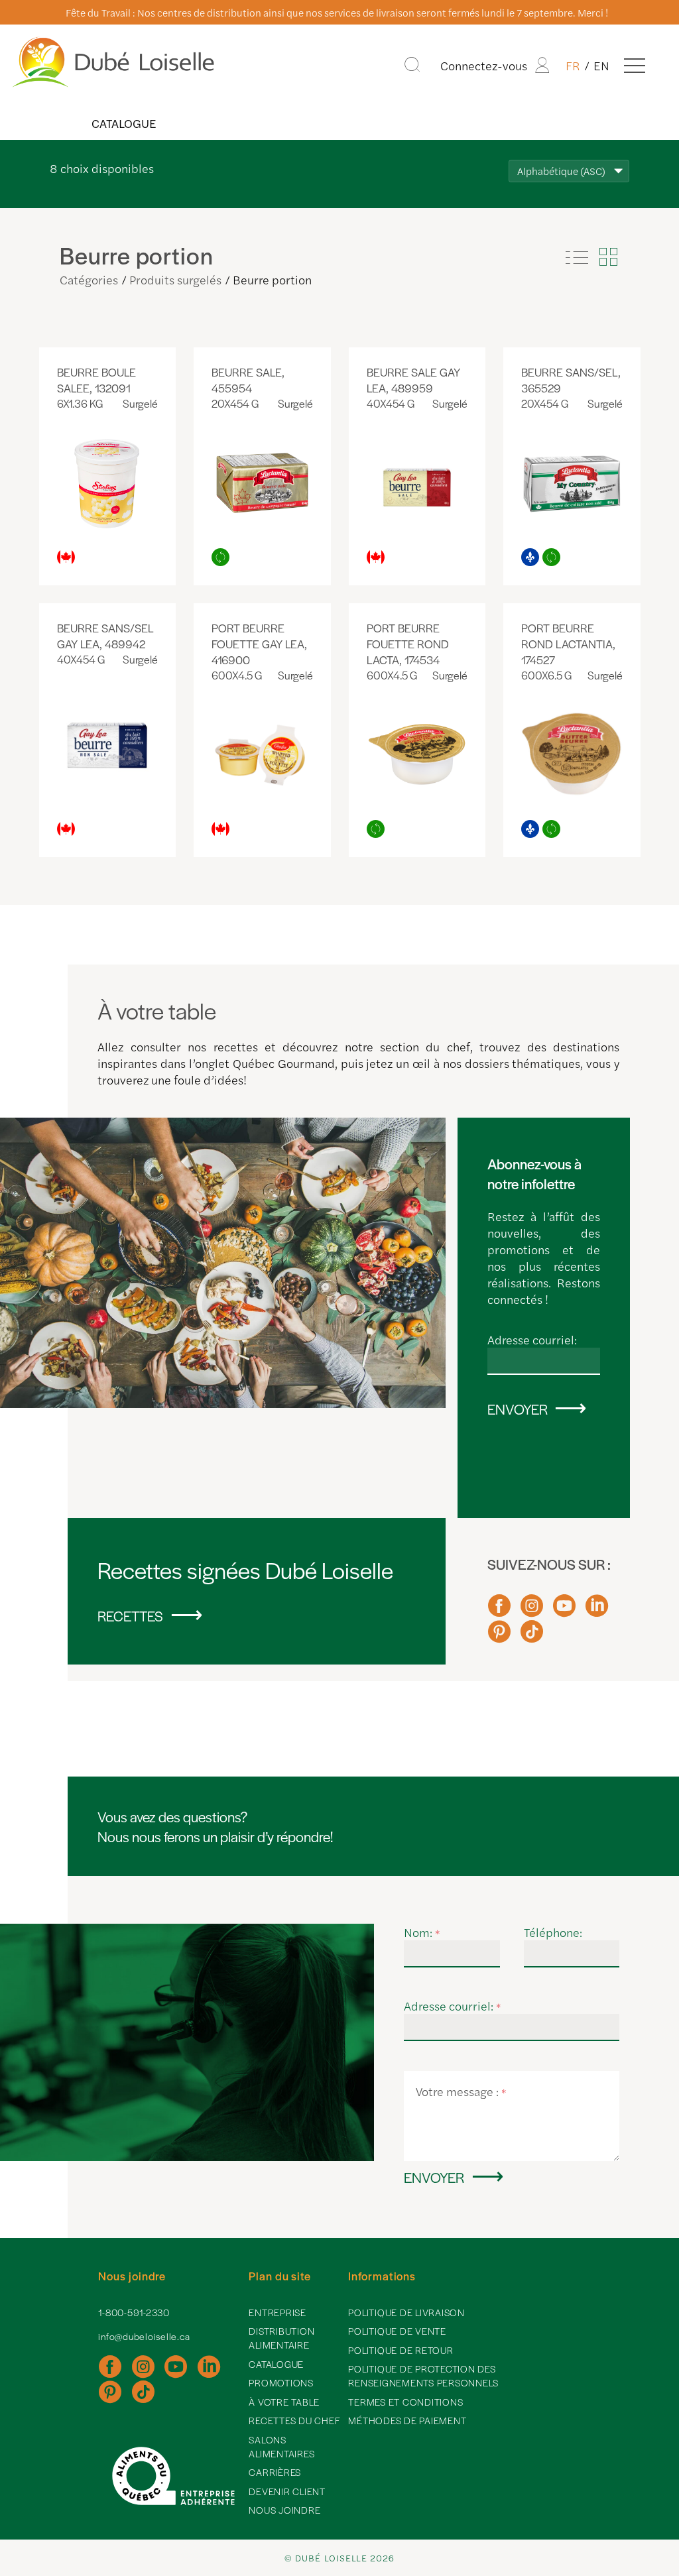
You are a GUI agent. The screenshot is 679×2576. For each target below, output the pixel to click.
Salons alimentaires (281, 2446)
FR (573, 65)
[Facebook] (499, 1611)
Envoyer (518, 1409)
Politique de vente (397, 2331)
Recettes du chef (294, 2420)
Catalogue (124, 123)
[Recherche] (412, 65)
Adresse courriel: (532, 1339)
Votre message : (461, 2091)
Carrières (275, 2472)
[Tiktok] (532, 1637)
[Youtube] (564, 1611)
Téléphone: (553, 1932)
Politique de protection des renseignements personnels (423, 2375)
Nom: (422, 1932)
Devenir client (287, 2491)
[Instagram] (532, 1611)
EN (601, 65)
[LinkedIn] (597, 1611)
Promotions (281, 2382)
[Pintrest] (499, 1637)
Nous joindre (284, 2510)
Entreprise (278, 2312)
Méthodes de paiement (407, 2420)
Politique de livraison (406, 2312)
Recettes (130, 1615)
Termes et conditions (405, 2402)
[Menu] (635, 65)
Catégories (89, 279)
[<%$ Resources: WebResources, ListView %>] (577, 257)
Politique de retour (401, 2350)
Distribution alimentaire (281, 2338)
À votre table (284, 2402)
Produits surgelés (175, 279)
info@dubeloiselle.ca (144, 2336)
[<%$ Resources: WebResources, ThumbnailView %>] (608, 257)
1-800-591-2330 (134, 2312)
